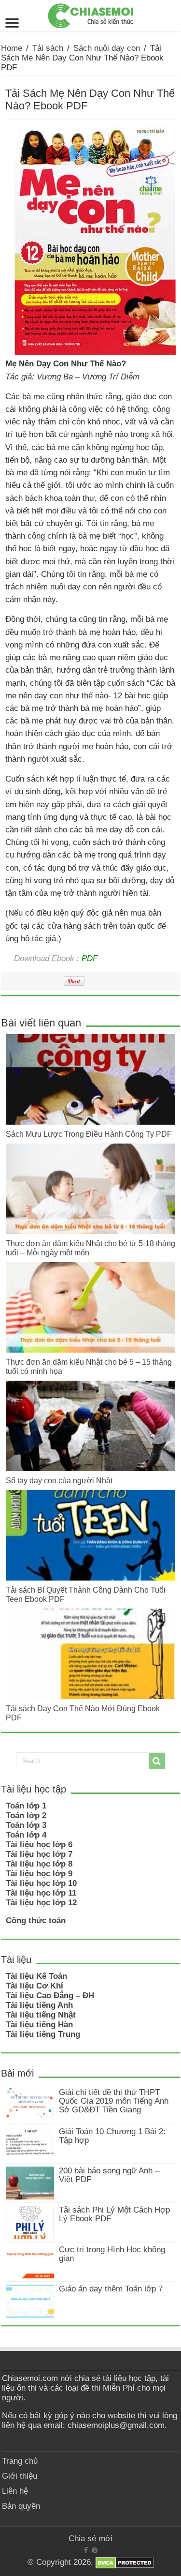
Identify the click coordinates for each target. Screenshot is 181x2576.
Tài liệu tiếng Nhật (41, 2015)
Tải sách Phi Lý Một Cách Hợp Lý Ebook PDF (114, 2214)
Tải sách (48, 48)
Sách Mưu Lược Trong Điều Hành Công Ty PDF (89, 1134)
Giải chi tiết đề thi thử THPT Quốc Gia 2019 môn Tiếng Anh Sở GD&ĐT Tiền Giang (114, 2101)
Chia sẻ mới (90, 2538)
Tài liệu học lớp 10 (41, 1883)
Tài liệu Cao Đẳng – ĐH (50, 1996)
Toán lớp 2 (26, 1815)
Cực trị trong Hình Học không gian (112, 2254)
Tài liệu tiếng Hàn (39, 2025)
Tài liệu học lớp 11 (41, 1893)
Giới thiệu (20, 2476)
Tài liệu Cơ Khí (35, 1986)
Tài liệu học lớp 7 (39, 1854)
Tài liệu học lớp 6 (39, 1845)
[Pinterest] (95, 2550)
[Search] (157, 1761)
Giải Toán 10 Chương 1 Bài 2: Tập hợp (112, 2136)
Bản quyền (21, 2506)
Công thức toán (36, 1921)
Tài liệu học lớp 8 (39, 1864)
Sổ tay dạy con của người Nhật (59, 1480)
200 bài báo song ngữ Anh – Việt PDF (109, 2175)
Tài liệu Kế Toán (36, 1976)
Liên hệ (15, 2491)
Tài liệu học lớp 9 (39, 1874)
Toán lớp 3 (26, 1825)
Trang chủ (20, 2461)
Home (12, 48)
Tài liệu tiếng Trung (43, 2034)
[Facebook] (86, 2550)
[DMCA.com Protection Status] (125, 2562)
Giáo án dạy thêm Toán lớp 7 (111, 2289)
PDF (90, 958)
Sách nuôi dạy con (107, 48)
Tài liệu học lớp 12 (41, 1903)
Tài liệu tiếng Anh (39, 2005)
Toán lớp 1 (26, 1806)
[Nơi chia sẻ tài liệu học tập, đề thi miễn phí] (91, 14)
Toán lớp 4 (26, 1835)
